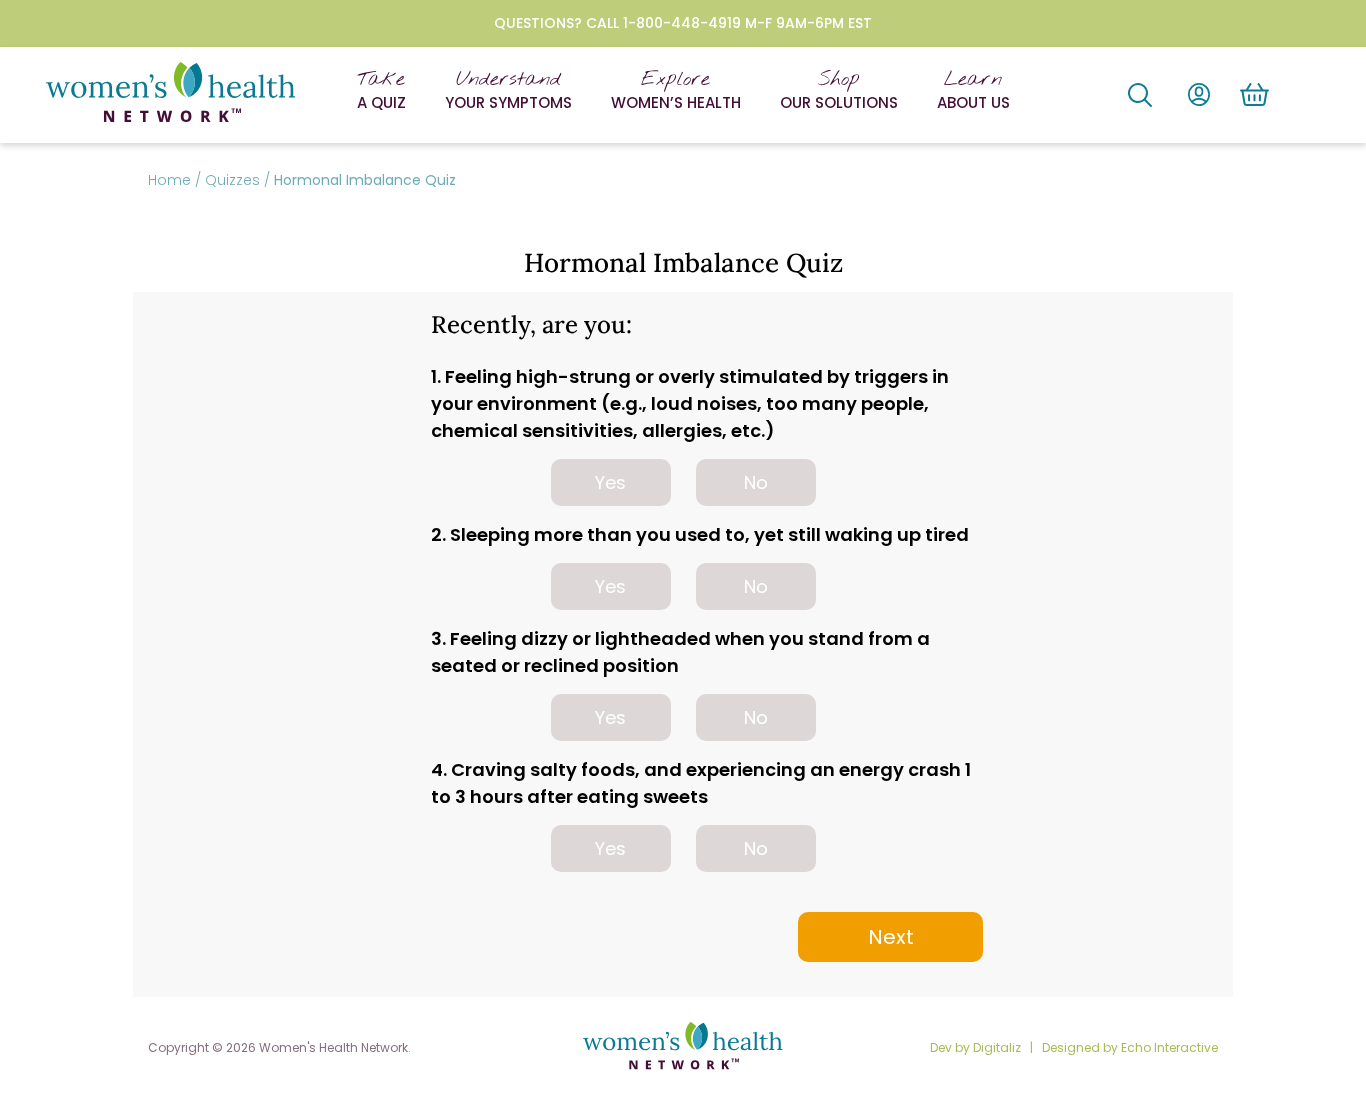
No (756, 482)
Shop (839, 90)
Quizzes (232, 180)
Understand (508, 90)
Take (381, 90)
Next (891, 937)
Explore (676, 90)
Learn (973, 90)
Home (169, 180)
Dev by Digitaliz (977, 1047)
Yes (610, 482)
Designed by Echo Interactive (1130, 1047)
